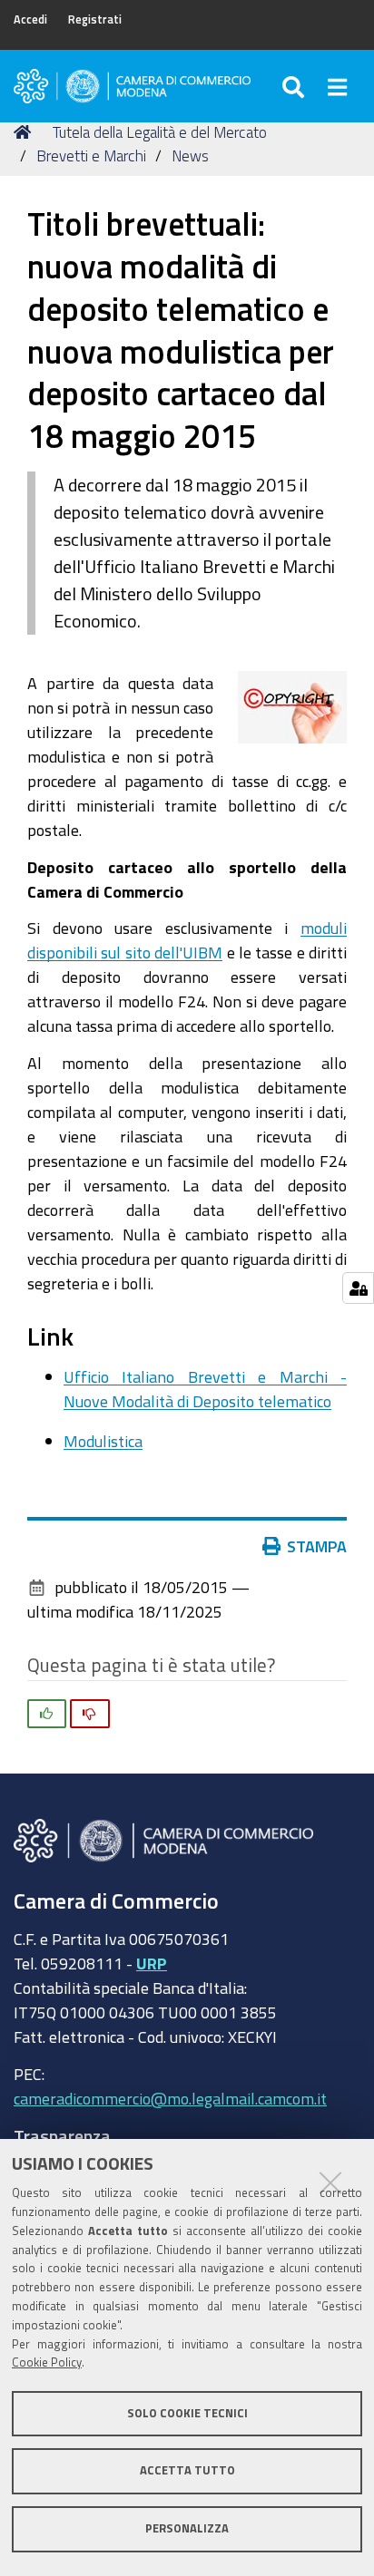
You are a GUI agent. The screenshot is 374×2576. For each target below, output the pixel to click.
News (190, 156)
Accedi (30, 19)
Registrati (95, 19)
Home (25, 132)
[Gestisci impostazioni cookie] (358, 1288)
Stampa (317, 1546)
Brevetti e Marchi (91, 156)
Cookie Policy (47, 2362)
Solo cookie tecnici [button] (187, 2413)
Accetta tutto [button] (187, 2470)
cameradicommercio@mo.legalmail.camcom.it (170, 2098)
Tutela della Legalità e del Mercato (160, 132)
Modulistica (103, 1441)
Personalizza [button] (187, 2528)
